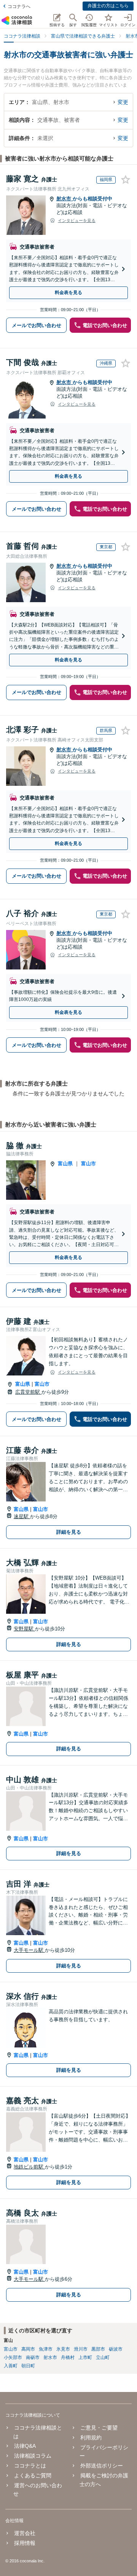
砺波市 (116, 2349)
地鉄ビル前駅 (29, 2167)
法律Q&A (25, 2446)
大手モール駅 (29, 1950)
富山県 (65, 1164)
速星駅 (22, 1516)
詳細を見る (69, 1532)
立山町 (103, 2357)
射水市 (65, 199)
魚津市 (46, 2349)
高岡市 (28, 2349)
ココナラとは (30, 2466)
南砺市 (33, 2357)
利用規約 (91, 2438)
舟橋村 (68, 2357)
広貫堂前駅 (28, 1392)
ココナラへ (19, 6)
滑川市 (81, 2349)
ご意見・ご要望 (99, 2428)
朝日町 (28, 2366)
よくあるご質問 (33, 2475)
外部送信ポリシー (101, 2466)
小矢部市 (13, 2357)
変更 (123, 102)
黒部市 (98, 2349)
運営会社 (25, 2533)
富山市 (88, 1164)
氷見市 (63, 2349)
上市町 (85, 2357)
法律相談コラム (33, 2456)
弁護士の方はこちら (108, 6)
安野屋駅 (24, 1629)
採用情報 (25, 2543)
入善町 (11, 2366)
